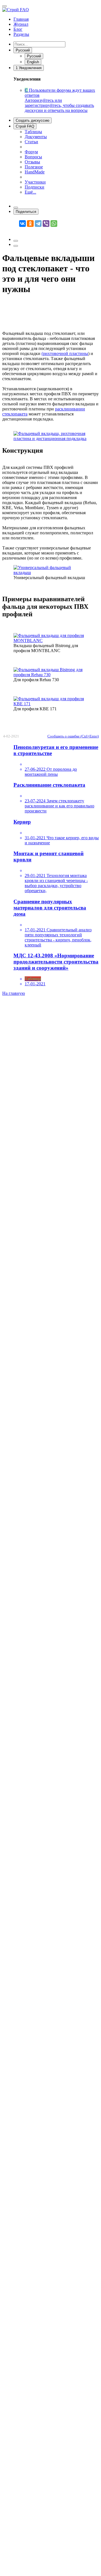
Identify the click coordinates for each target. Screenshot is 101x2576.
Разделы (21, 34)
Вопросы (33, 157)
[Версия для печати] (16, 241)
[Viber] (46, 224)
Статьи (31, 142)
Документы (36, 137)
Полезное (34, 167)
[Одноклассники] (30, 224)
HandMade (35, 172)
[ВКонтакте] (22, 224)
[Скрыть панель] (16, 208)
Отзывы (32, 162)
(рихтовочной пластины (65, 353)
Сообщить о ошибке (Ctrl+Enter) (73, 736)
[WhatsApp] (54, 224)
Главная (21, 19)
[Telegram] (38, 224)
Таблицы (33, 132)
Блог (18, 29)
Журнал (21, 24)
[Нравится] (16, 246)
